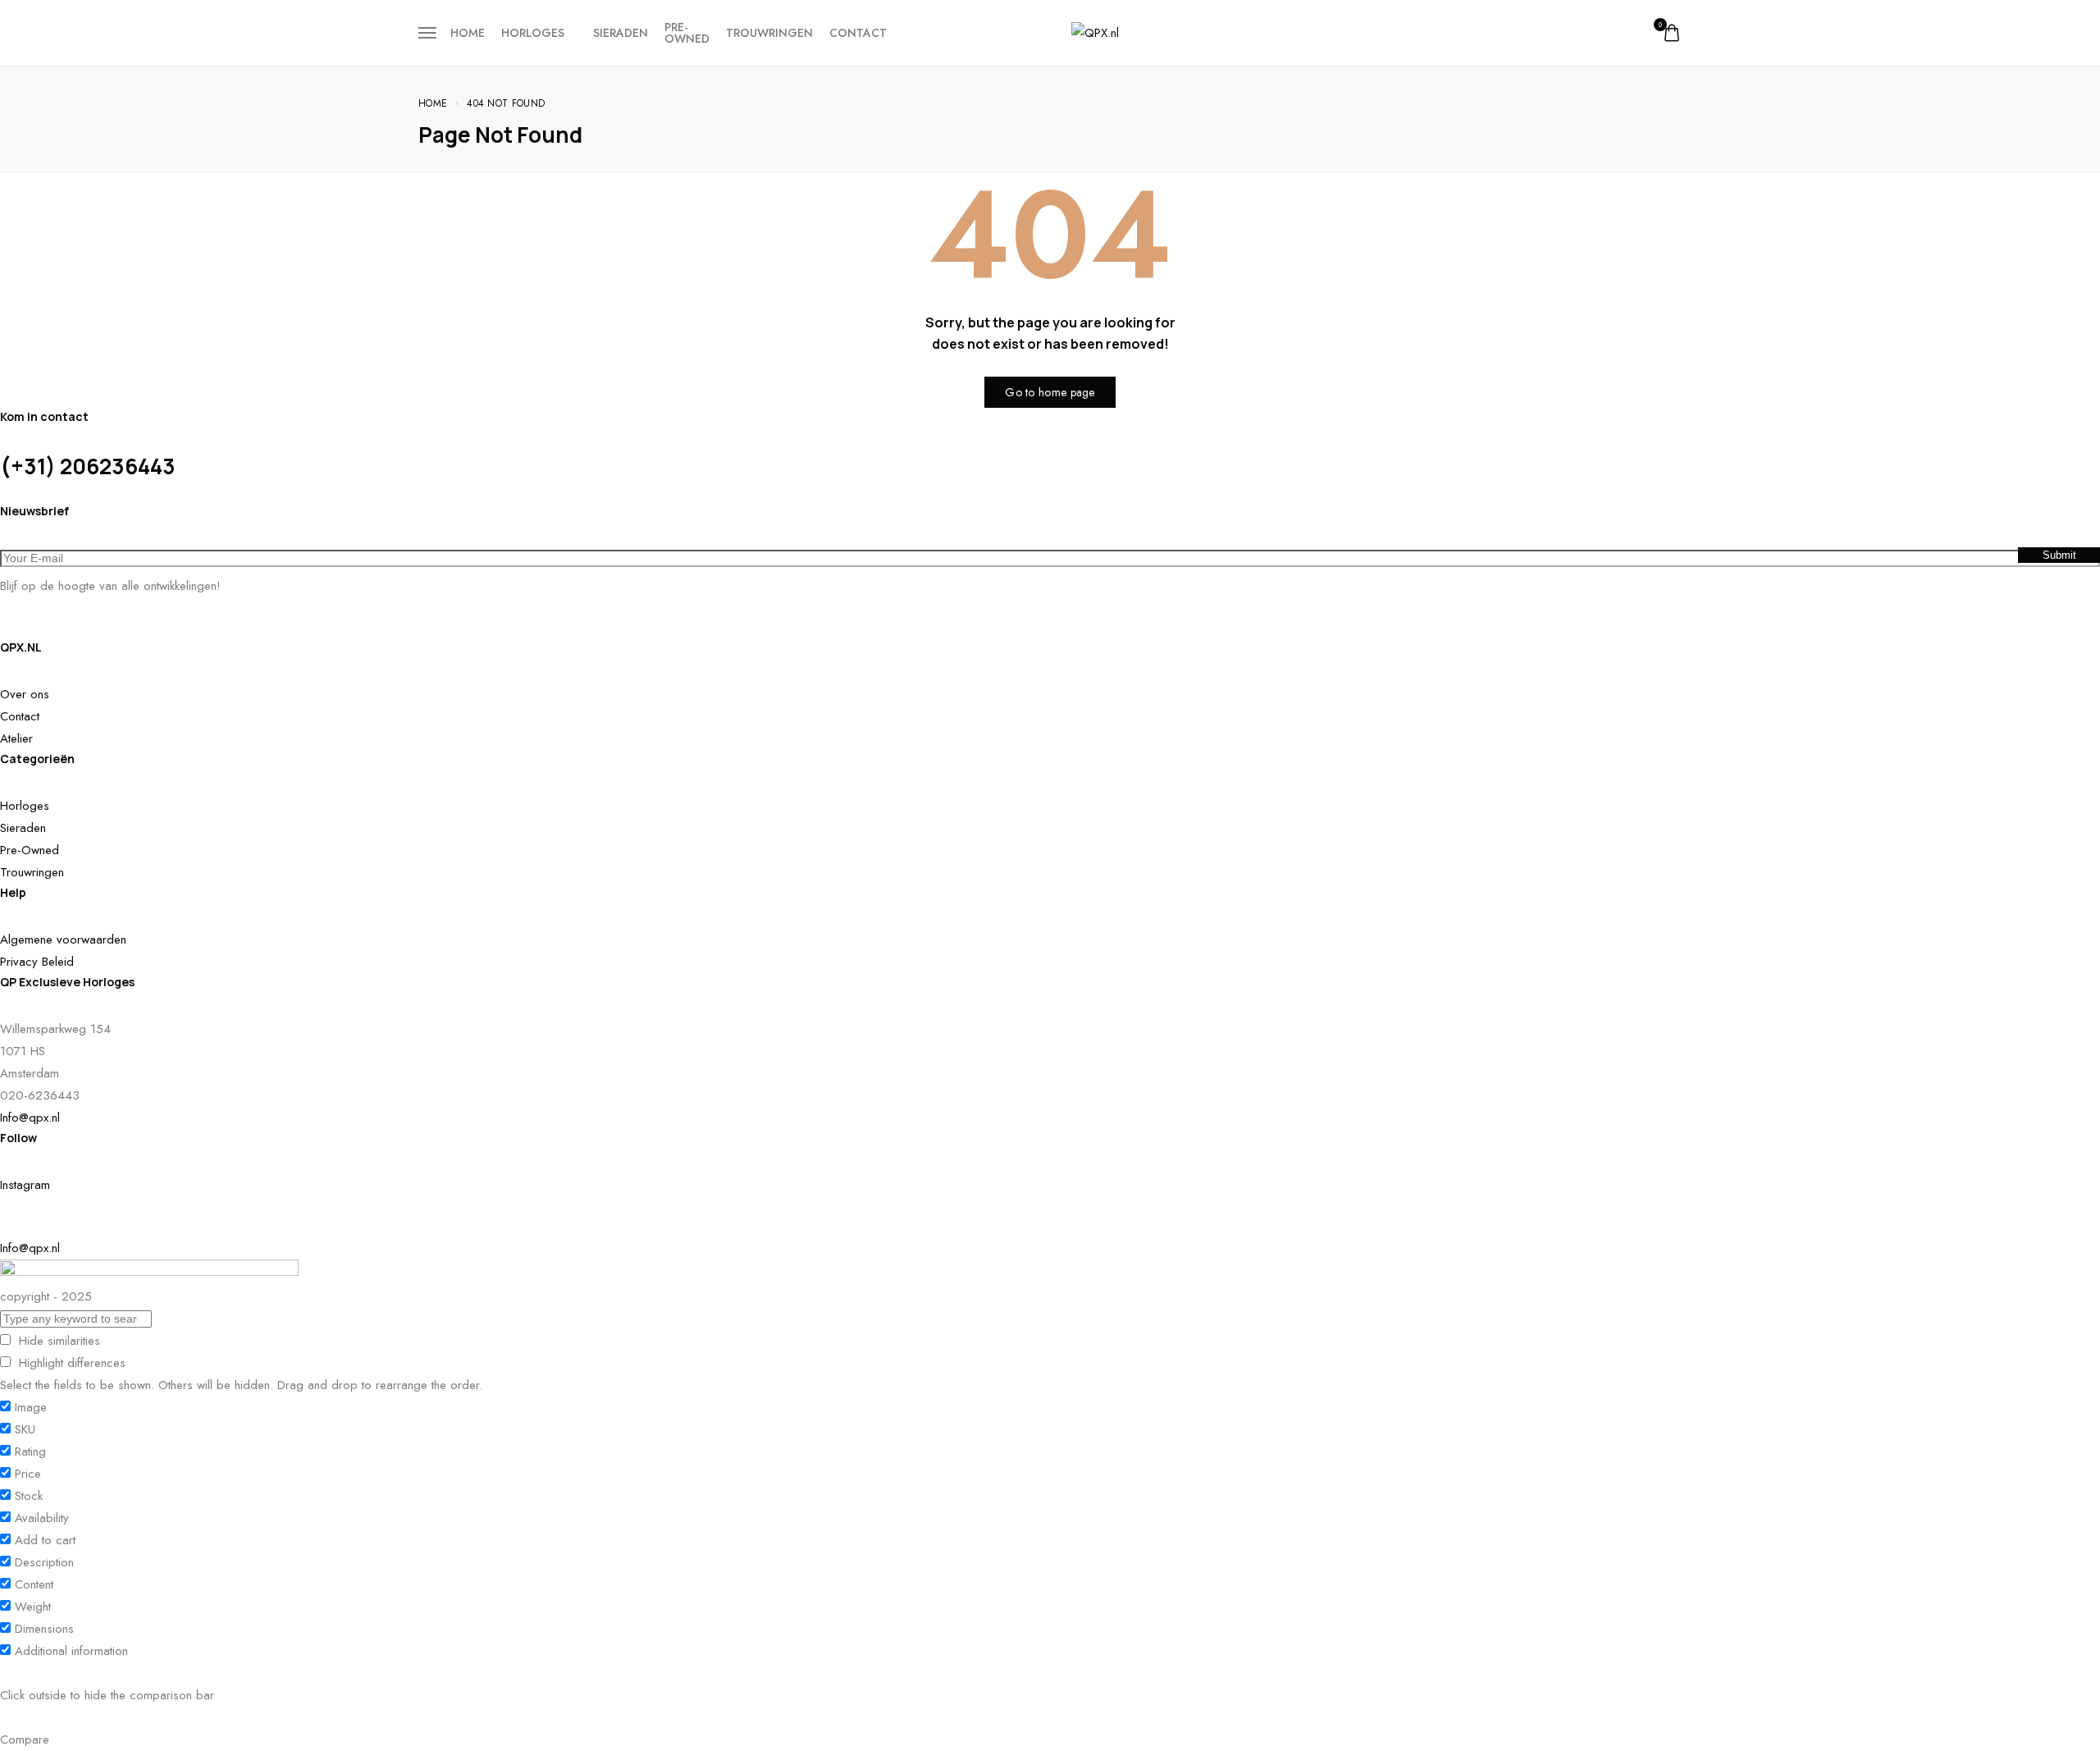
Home (468, 33)
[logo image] (1095, 32)
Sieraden (621, 33)
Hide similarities (57, 1341)
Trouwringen (769, 33)
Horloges (533, 33)
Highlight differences (70, 1363)
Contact (858, 33)
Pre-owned (687, 33)
